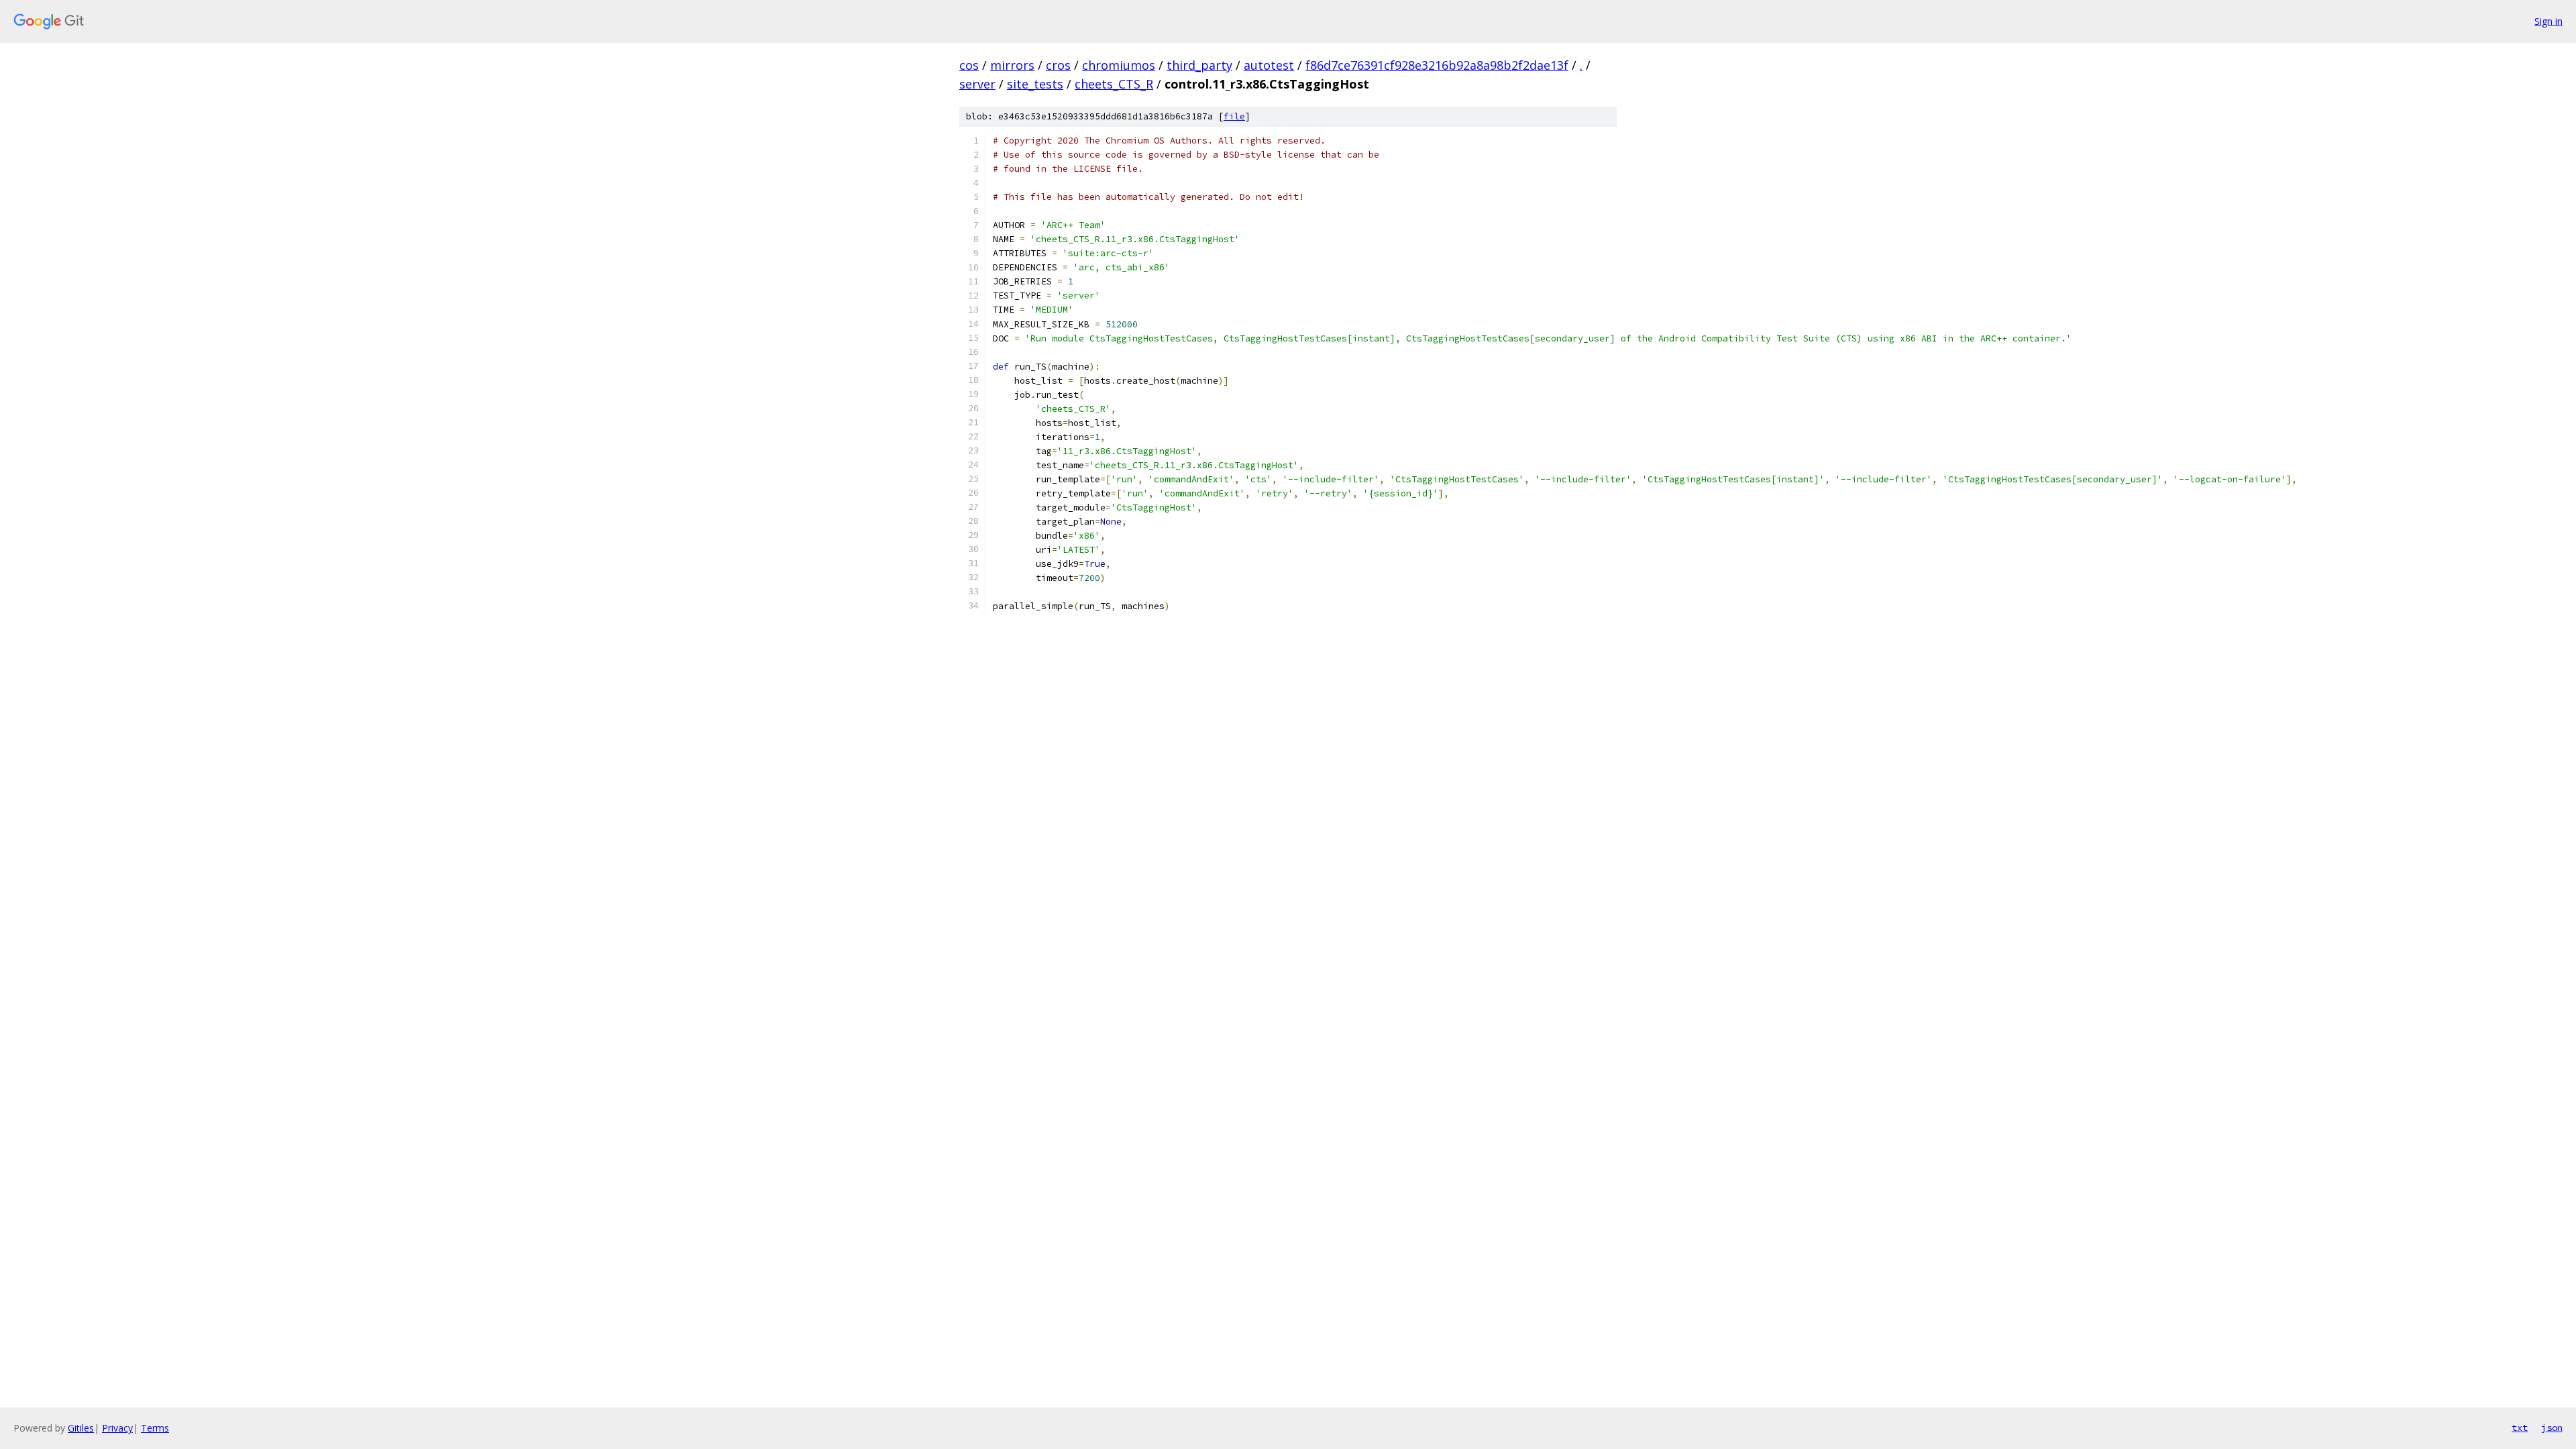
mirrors (1012, 65)
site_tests (1035, 84)
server (977, 84)
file (1234, 116)
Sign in (2548, 21)
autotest (1269, 65)
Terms (155, 1428)
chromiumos (1119, 65)
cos (969, 65)
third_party (1199, 65)
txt (2520, 1428)
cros (1058, 65)
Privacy (117, 1428)
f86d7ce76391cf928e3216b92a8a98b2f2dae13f (1437, 65)
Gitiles (81, 1428)
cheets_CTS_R (1114, 84)
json (2552, 1428)
